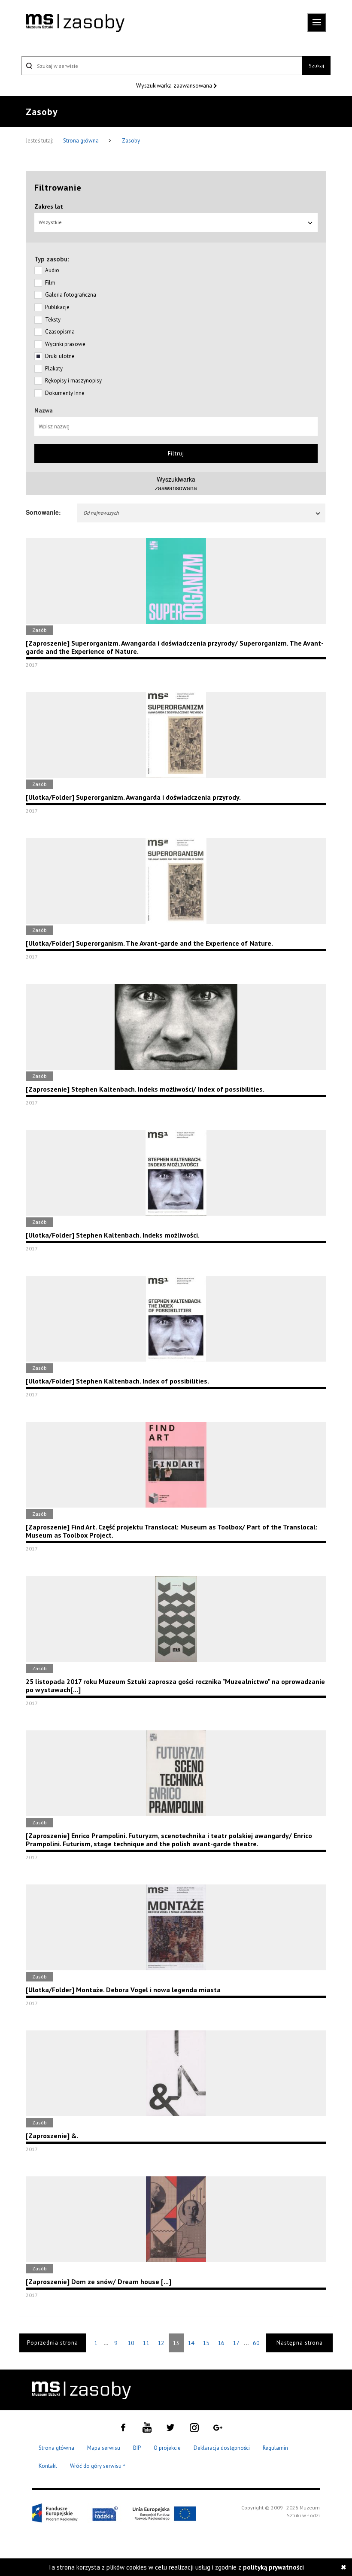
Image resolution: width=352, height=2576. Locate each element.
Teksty (53, 320)
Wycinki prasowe (65, 344)
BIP (137, 2448)
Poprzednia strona (53, 2343)
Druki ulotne (60, 356)
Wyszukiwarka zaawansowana (175, 85)
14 (191, 2343)
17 (236, 2343)
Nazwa (44, 410)
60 (256, 2343)
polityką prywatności (273, 2567)
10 (131, 2343)
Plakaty (54, 369)
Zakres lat (49, 206)
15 (206, 2343)
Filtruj (176, 454)
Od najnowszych (101, 513)
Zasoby (131, 141)
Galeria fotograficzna (71, 295)
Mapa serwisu (104, 2448)
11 (146, 2343)
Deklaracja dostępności (222, 2448)
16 (221, 2343)
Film (50, 283)
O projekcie (167, 2448)
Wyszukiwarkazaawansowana (176, 483)
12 (161, 2343)
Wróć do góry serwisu (98, 2466)
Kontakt (48, 2466)
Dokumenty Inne (65, 393)
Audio (52, 270)
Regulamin (275, 2448)
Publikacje (57, 307)
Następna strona (300, 2343)
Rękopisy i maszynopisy (73, 381)
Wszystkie (50, 222)
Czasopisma (60, 332)
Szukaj (316, 65)
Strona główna (82, 141)
